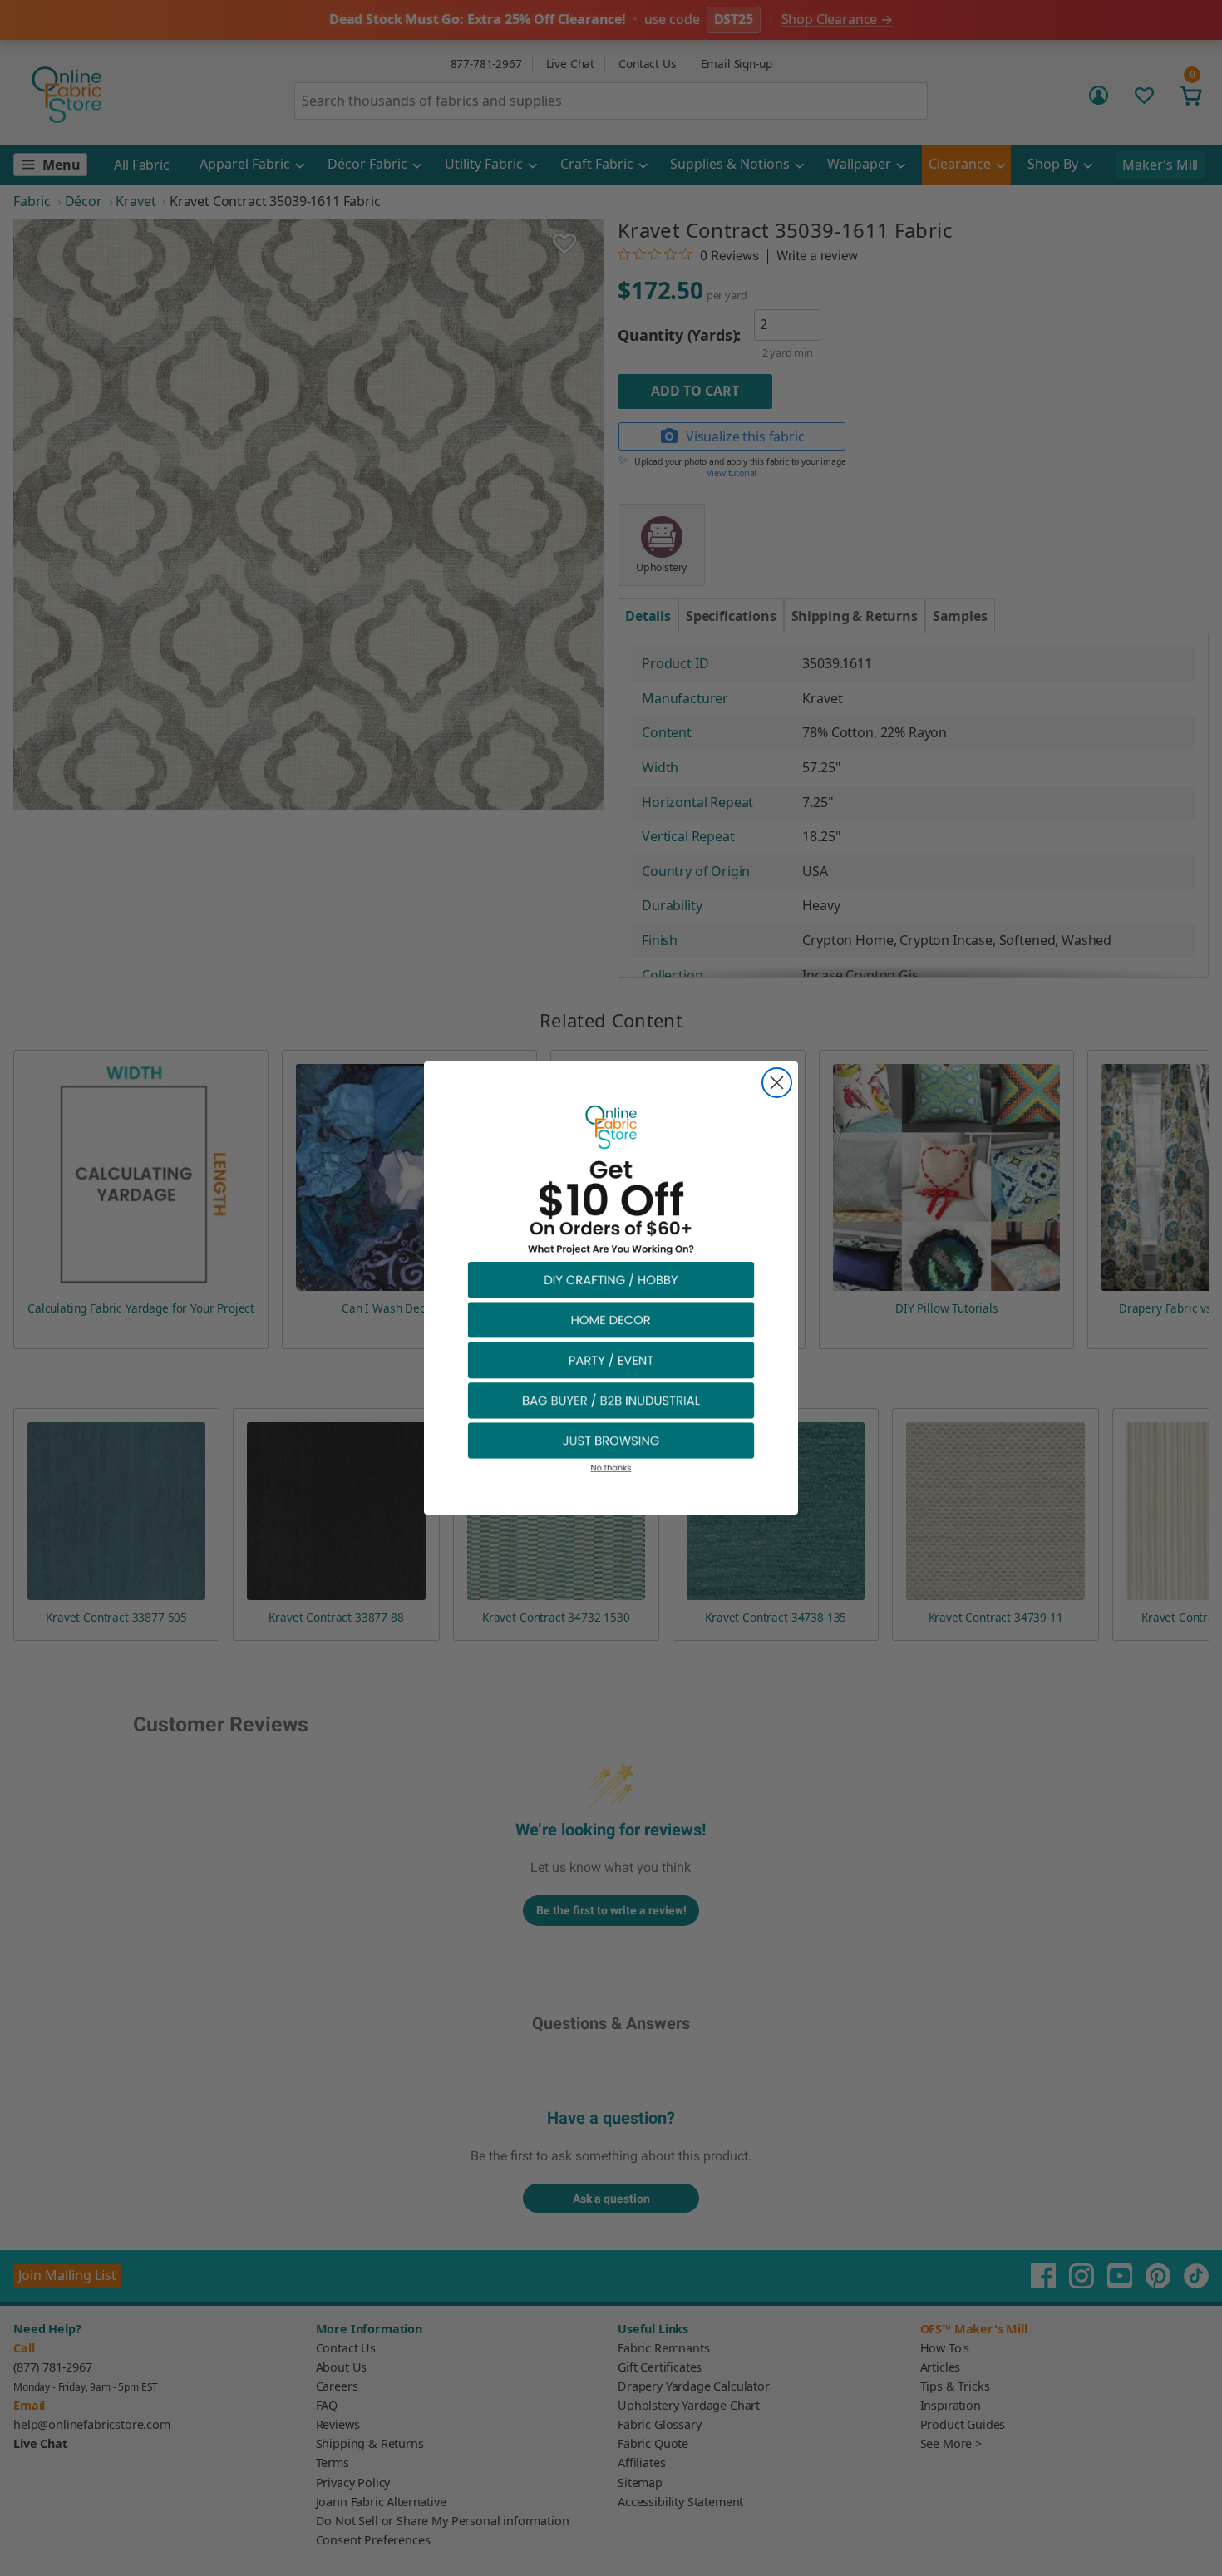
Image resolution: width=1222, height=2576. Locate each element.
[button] (611, 1279)
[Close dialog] (777, 1083)
